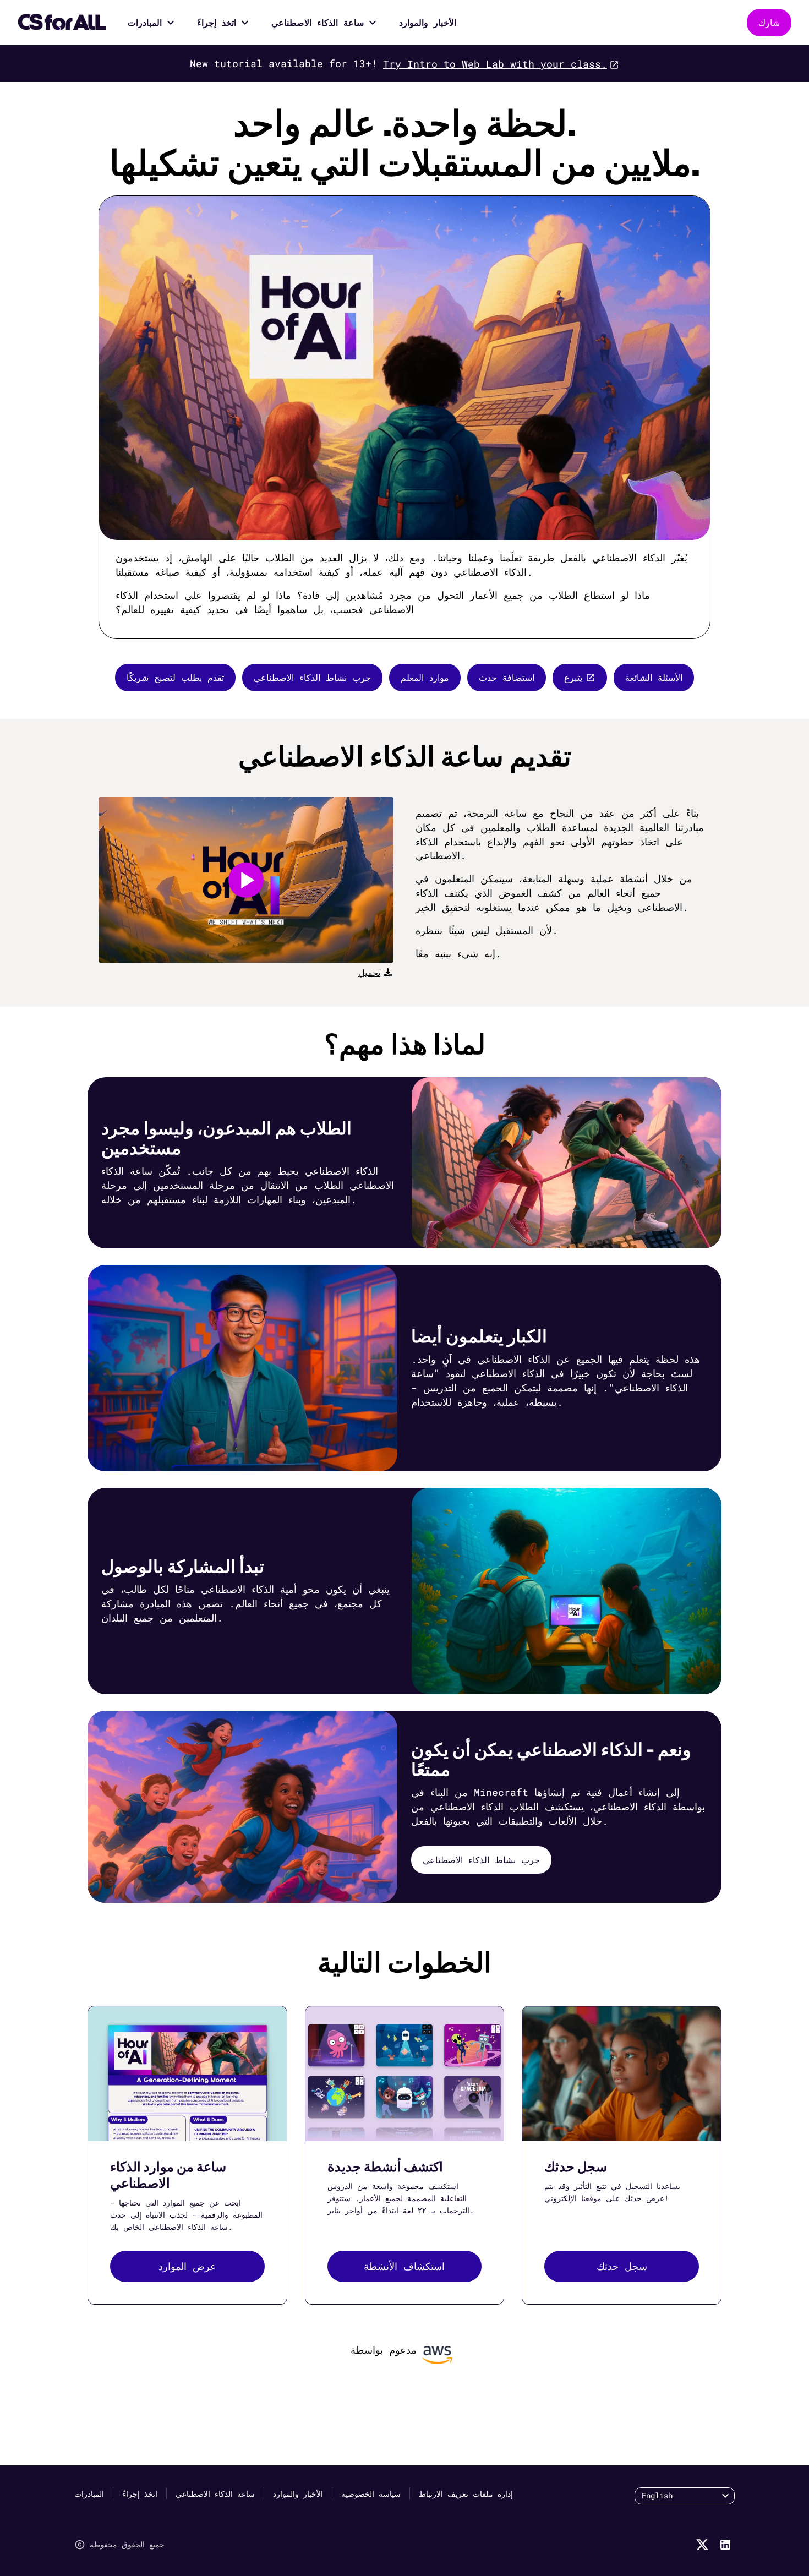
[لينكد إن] (725, 2545)
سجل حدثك (622, 2266)
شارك (769, 22)
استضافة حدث (507, 677)
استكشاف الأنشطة (404, 2266)
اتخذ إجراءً (217, 22)
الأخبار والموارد (428, 22)
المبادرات (145, 22)
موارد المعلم (425, 677)
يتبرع (573, 677)
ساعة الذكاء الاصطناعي (318, 22)
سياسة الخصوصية (371, 2494)
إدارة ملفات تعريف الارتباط (466, 2494)
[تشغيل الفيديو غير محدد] (246, 880)
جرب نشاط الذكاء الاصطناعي (312, 677)
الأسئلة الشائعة (654, 677)
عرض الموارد (187, 2266)
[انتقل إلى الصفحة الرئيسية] (62, 23)
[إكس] (702, 2545)
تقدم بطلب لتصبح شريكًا (175, 677)
